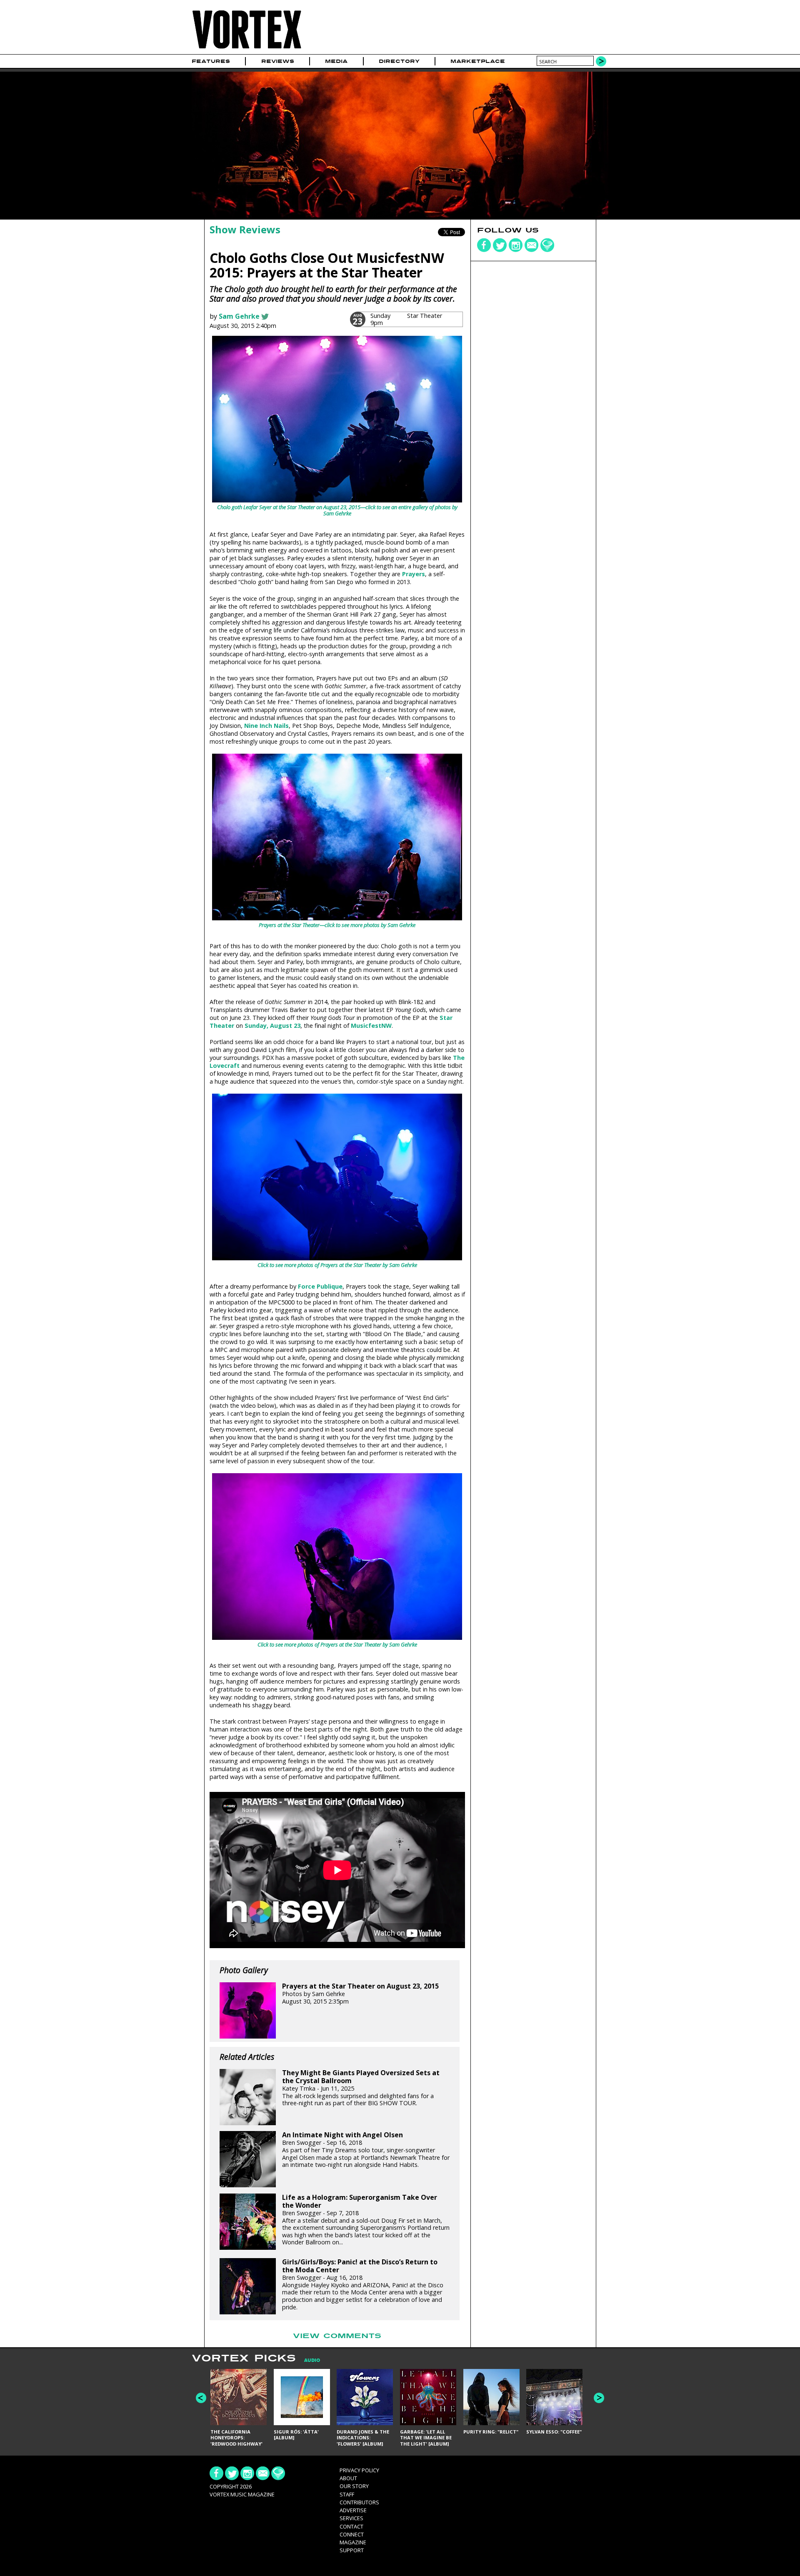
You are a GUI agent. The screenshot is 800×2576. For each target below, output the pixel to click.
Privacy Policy (359, 2470)
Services (351, 2518)
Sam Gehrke (239, 316)
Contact (351, 2526)
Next (599, 2398)
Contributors (359, 2502)
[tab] (308, 2360)
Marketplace (478, 61)
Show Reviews (245, 229)
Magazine (353, 2542)
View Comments (337, 2336)
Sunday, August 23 (272, 1026)
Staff (347, 2494)
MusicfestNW (371, 1026)
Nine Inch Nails (266, 726)
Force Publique (320, 1286)
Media (336, 61)
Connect (352, 2534)
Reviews (278, 61)
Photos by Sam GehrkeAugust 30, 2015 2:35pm (360, 1994)
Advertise (353, 2510)
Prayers (414, 574)
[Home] (247, 49)
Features (211, 61)
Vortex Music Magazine (242, 2494)
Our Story (354, 2486)
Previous (201, 2398)
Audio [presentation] (312, 2360)
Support (352, 2550)
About (348, 2478)
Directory (399, 61)
